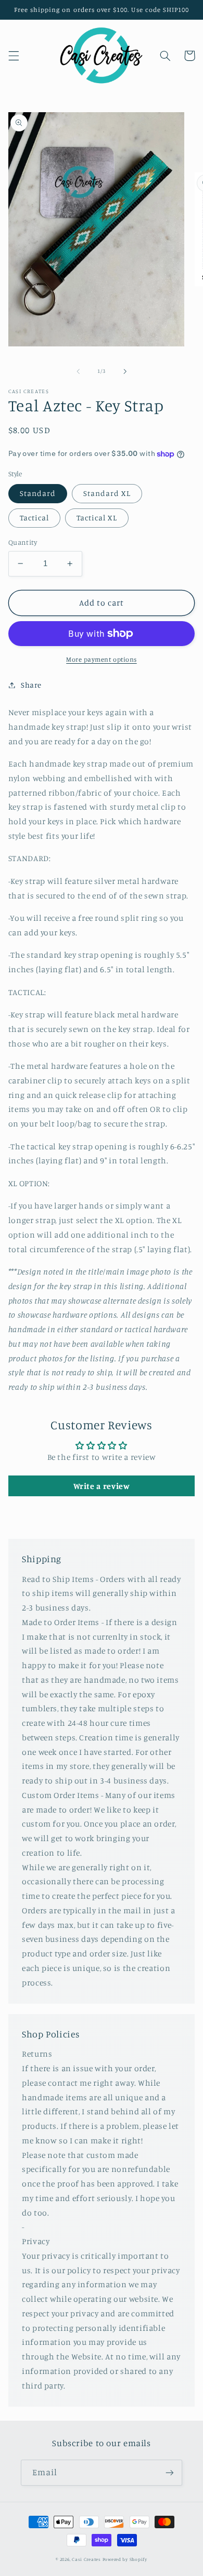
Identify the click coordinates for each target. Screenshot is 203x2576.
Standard (38, 493)
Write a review (102, 1486)
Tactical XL (97, 518)
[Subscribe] (170, 2472)
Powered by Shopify (125, 2559)
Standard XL (107, 493)
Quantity (23, 542)
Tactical (34, 518)
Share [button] (31, 685)
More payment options (102, 659)
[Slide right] (125, 371)
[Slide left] (78, 371)
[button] (14, 56)
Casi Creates (86, 2559)
